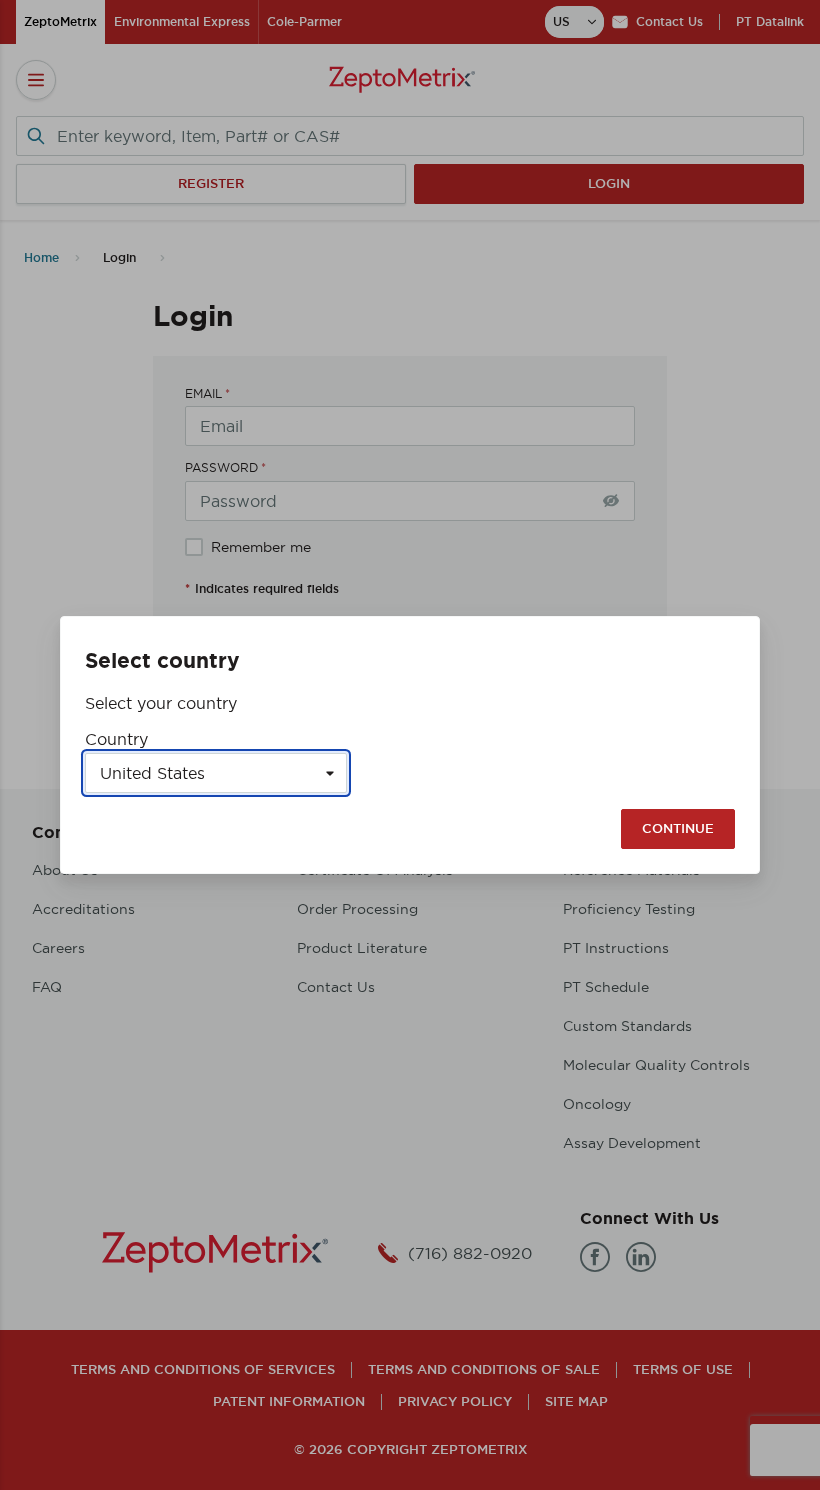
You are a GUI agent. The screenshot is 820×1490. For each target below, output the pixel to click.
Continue (678, 828)
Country (116, 739)
